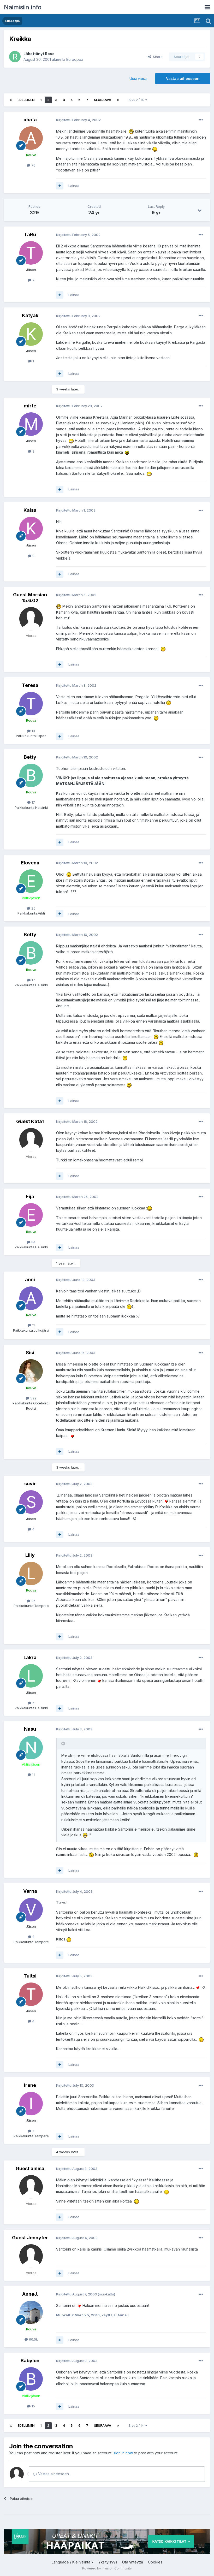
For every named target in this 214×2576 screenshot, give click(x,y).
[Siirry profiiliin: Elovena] (31, 881)
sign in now (123, 2453)
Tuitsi (30, 1976)
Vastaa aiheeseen (183, 78)
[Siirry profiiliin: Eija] (31, 1215)
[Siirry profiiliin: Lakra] (31, 1676)
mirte (30, 406)
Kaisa (30, 510)
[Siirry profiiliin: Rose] (15, 57)
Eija (30, 1197)
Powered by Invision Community (107, 2568)
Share (157, 57)
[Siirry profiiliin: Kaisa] (31, 529)
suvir (30, 1484)
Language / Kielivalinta (72, 2562)
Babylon (30, 2361)
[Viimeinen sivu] (118, 100)
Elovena (30, 863)
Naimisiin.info (23, 7)
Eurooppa (75, 59)
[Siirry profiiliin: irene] (31, 2104)
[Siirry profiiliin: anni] (31, 1298)
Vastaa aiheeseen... (54, 2474)
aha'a (30, 120)
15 (33, 2406)
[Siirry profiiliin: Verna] (31, 1910)
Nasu (30, 1729)
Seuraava (103, 100)
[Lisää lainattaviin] (60, 186)
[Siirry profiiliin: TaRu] (31, 253)
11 (33, 1325)
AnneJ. (30, 2294)
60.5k (33, 2339)
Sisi (30, 1353)
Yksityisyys (108, 2562)
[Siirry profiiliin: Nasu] (31, 1748)
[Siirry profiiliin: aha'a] (31, 138)
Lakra (30, 1657)
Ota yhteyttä (133, 2562)
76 (33, 165)
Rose (50, 54)
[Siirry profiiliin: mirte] (31, 424)
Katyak (30, 315)
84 (33, 1242)
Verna (30, 1891)
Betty (30, 757)
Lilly (30, 1555)
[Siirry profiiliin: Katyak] (31, 334)
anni (30, 1280)
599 (33, 1398)
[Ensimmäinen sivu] (11, 100)
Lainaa (74, 186)
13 (33, 731)
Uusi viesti (138, 78)
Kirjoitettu (78, 120)
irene (30, 2085)
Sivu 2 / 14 (137, 100)
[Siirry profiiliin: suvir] (31, 1502)
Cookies (155, 2562)
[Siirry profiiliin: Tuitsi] (31, 1994)
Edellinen (26, 100)
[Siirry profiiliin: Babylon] (31, 2379)
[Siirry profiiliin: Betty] (31, 775)
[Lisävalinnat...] (201, 120)
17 (33, 802)
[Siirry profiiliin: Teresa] (31, 704)
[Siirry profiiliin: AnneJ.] (31, 2312)
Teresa (30, 685)
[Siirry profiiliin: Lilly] (31, 1574)
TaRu (30, 235)
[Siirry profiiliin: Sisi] (31, 1371)
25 (33, 908)
